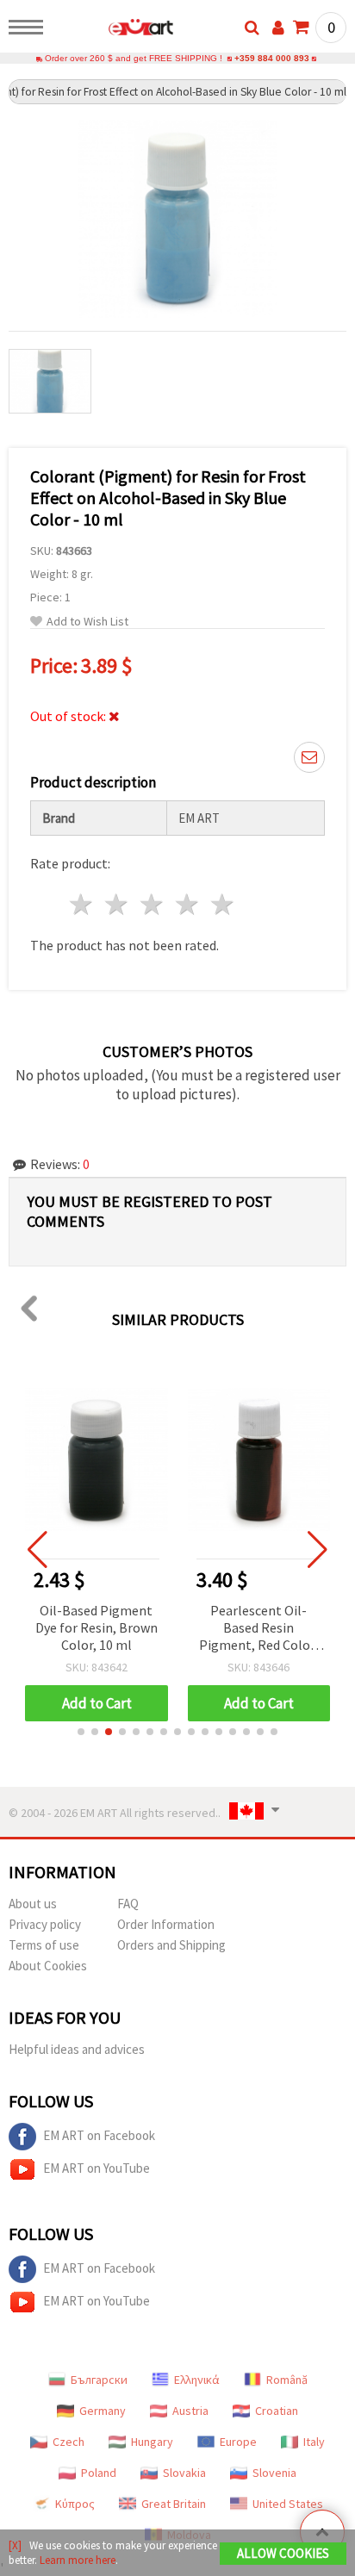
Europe (238, 2442)
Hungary (152, 2442)
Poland (99, 2473)
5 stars (223, 904)
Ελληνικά (197, 2380)
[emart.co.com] (113, 30)
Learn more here (78, 2560)
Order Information (166, 1924)
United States (288, 2504)
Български (99, 2380)
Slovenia (274, 2473)
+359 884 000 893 (272, 58)
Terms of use (44, 1945)
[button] (81, 1732)
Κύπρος (75, 2504)
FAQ (128, 1904)
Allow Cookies (283, 2553)
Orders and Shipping (171, 1945)
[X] (15, 2545)
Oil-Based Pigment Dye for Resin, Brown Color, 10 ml (97, 1627)
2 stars (118, 904)
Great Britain (174, 2504)
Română (287, 2380)
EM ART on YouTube (97, 2168)
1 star (82, 904)
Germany (103, 2411)
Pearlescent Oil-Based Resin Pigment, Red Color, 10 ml (258, 1629)
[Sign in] (278, 28)
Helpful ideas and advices (77, 2049)
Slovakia (184, 2473)
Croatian (277, 2411)
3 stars (153, 904)
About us (33, 1904)
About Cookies (48, 1966)
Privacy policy (45, 1924)
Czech (69, 2442)
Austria (190, 2411)
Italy (314, 2442)
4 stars (187, 904)
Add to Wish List (87, 622)
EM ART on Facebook (99, 2135)
